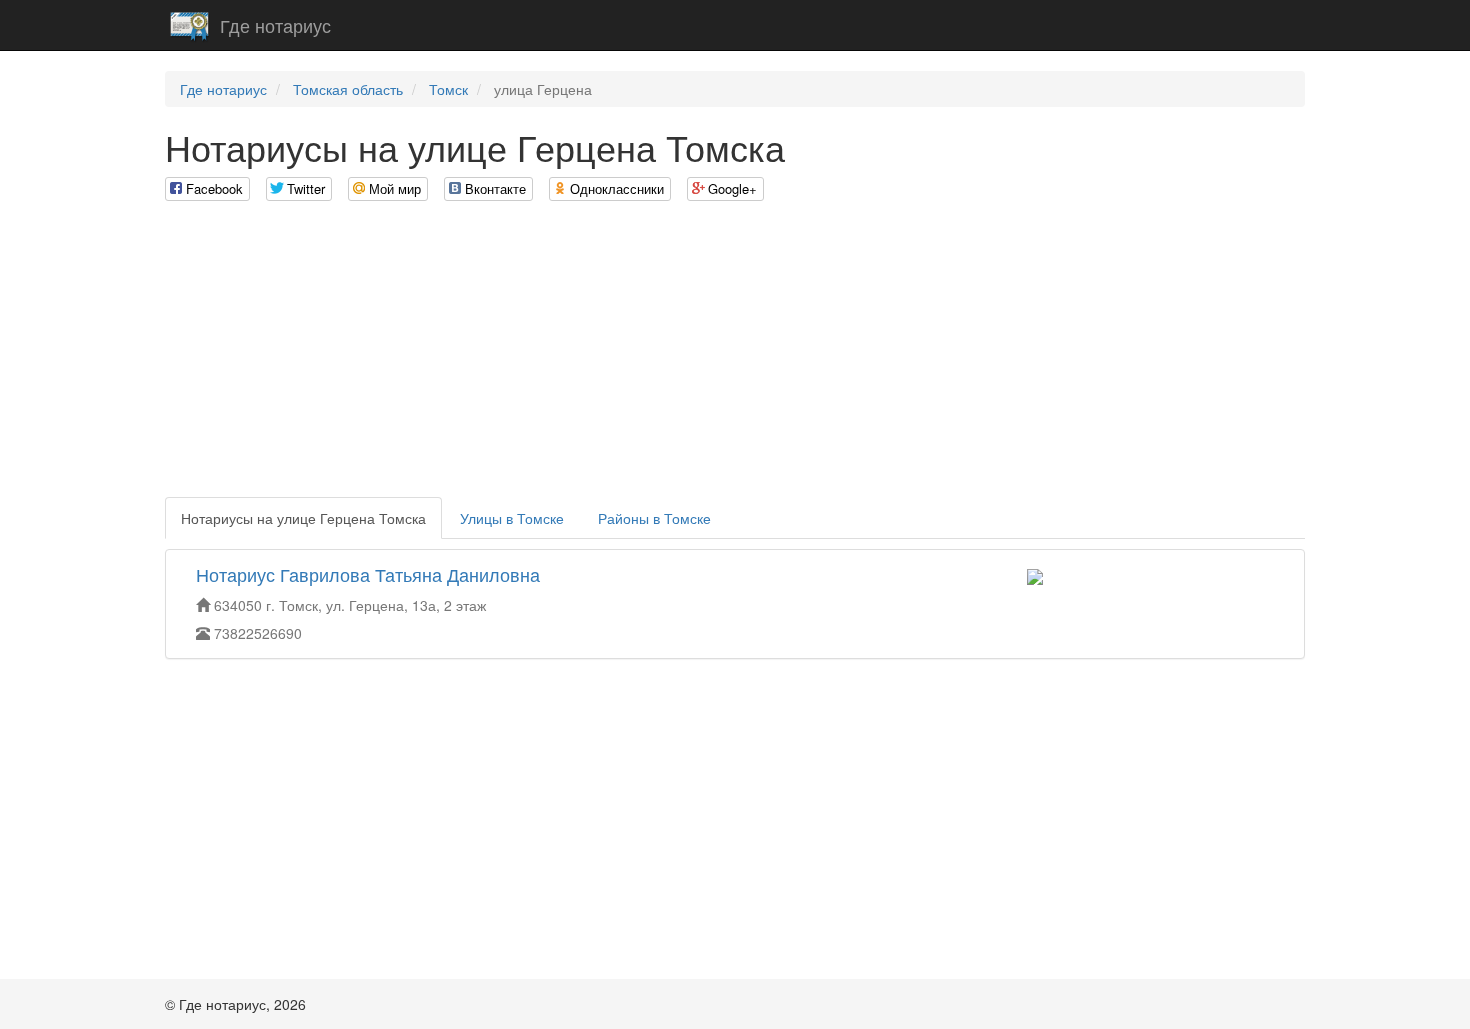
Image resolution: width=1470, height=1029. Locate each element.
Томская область (348, 89)
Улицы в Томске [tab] (512, 518)
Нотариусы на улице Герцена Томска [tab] (303, 518)
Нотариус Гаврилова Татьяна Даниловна (368, 574)
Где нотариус (275, 25)
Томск (448, 89)
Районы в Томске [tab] (654, 518)
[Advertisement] (735, 357)
